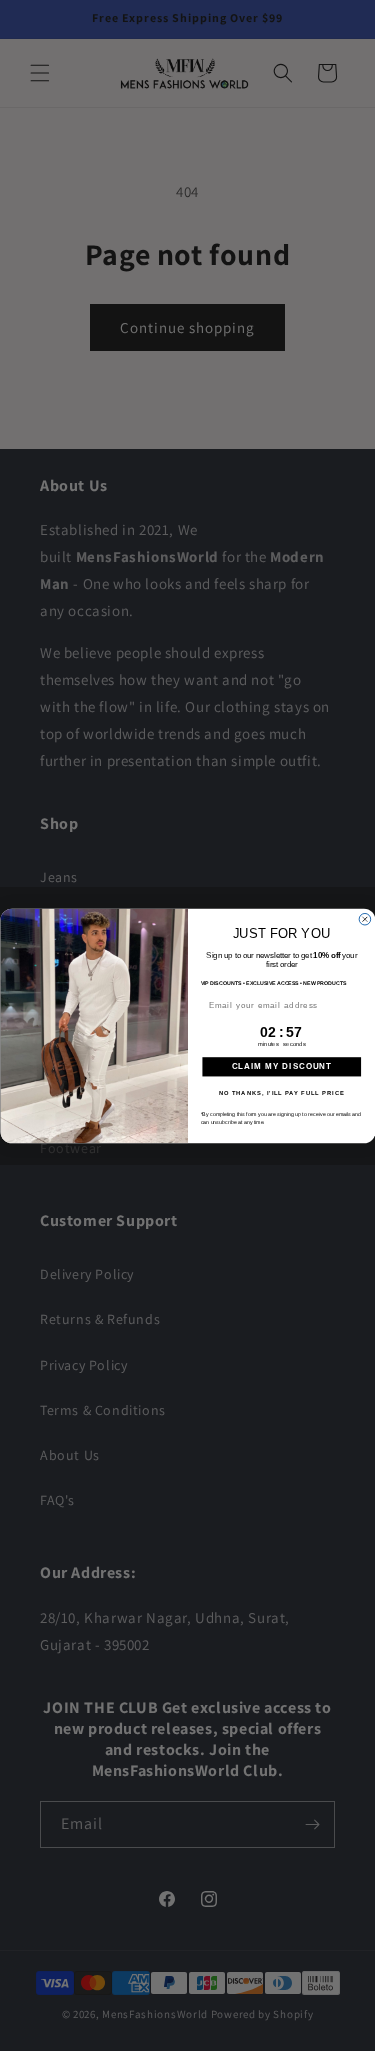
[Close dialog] (365, 919)
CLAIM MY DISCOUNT (281, 1066)
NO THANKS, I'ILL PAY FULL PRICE (281, 1092)
